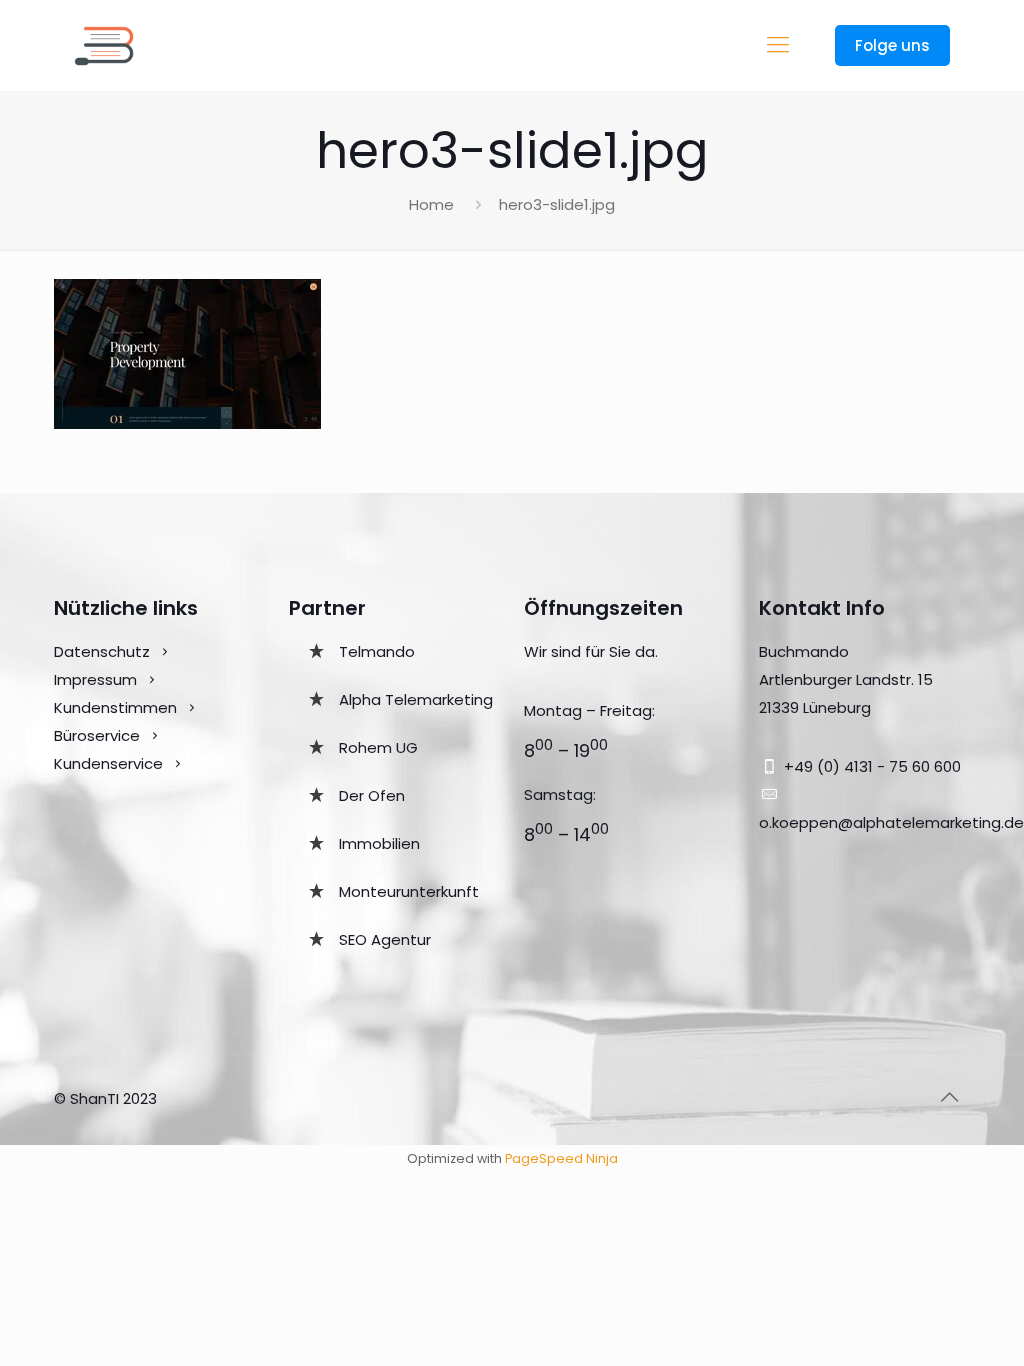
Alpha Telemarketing (416, 699)
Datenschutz (102, 651)
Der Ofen (372, 795)
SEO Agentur (385, 939)
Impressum (95, 679)
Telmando (377, 651)
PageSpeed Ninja (561, 1158)
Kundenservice (110, 763)
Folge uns (892, 45)
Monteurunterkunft (409, 891)
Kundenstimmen (115, 707)
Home (431, 204)
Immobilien (379, 843)
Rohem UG (378, 747)
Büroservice (97, 735)
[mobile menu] (778, 45)
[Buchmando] (104, 45)
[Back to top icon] (949, 1097)
